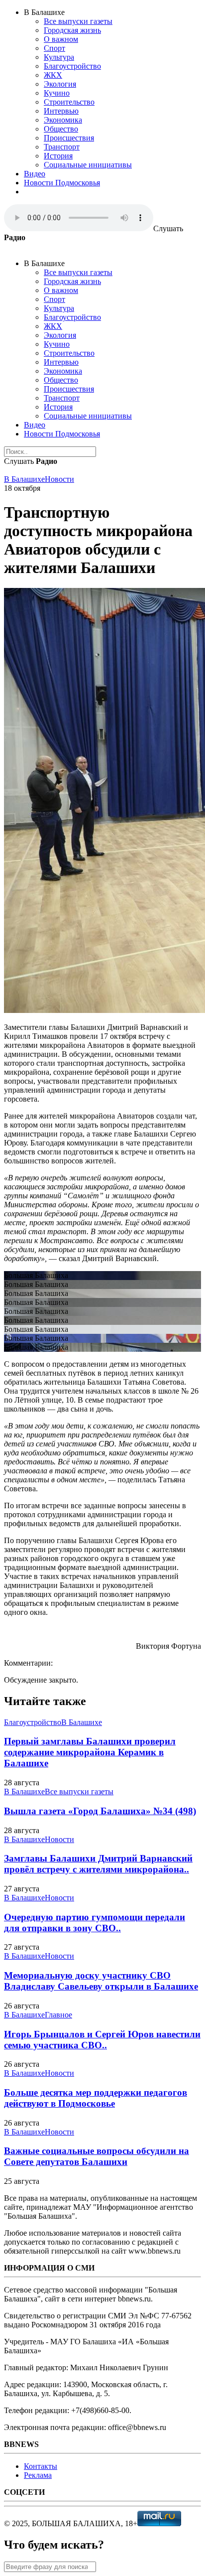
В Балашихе (24, 479)
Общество (61, 129)
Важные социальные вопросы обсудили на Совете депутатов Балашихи (97, 2156)
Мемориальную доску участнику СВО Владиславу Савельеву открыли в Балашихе (101, 1981)
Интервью (61, 111)
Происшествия (69, 138)
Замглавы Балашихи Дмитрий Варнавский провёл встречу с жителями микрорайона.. (98, 1864)
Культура (59, 57)
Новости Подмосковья (62, 183)
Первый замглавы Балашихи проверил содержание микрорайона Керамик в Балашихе (90, 1752)
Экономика (63, 120)
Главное (58, 2015)
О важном (61, 39)
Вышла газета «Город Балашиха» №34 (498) (100, 1811)
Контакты (41, 2466)
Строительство (69, 102)
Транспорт (62, 147)
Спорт (54, 48)
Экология (60, 84)
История (58, 156)
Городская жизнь (72, 30)
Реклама (38, 2475)
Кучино (57, 93)
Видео (35, 174)
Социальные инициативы (88, 165)
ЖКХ (53, 75)
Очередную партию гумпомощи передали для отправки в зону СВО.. (95, 1923)
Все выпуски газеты (78, 21)
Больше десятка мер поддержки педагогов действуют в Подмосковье (96, 2098)
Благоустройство (72, 66)
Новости (59, 479)
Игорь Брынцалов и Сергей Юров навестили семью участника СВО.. (102, 2040)
